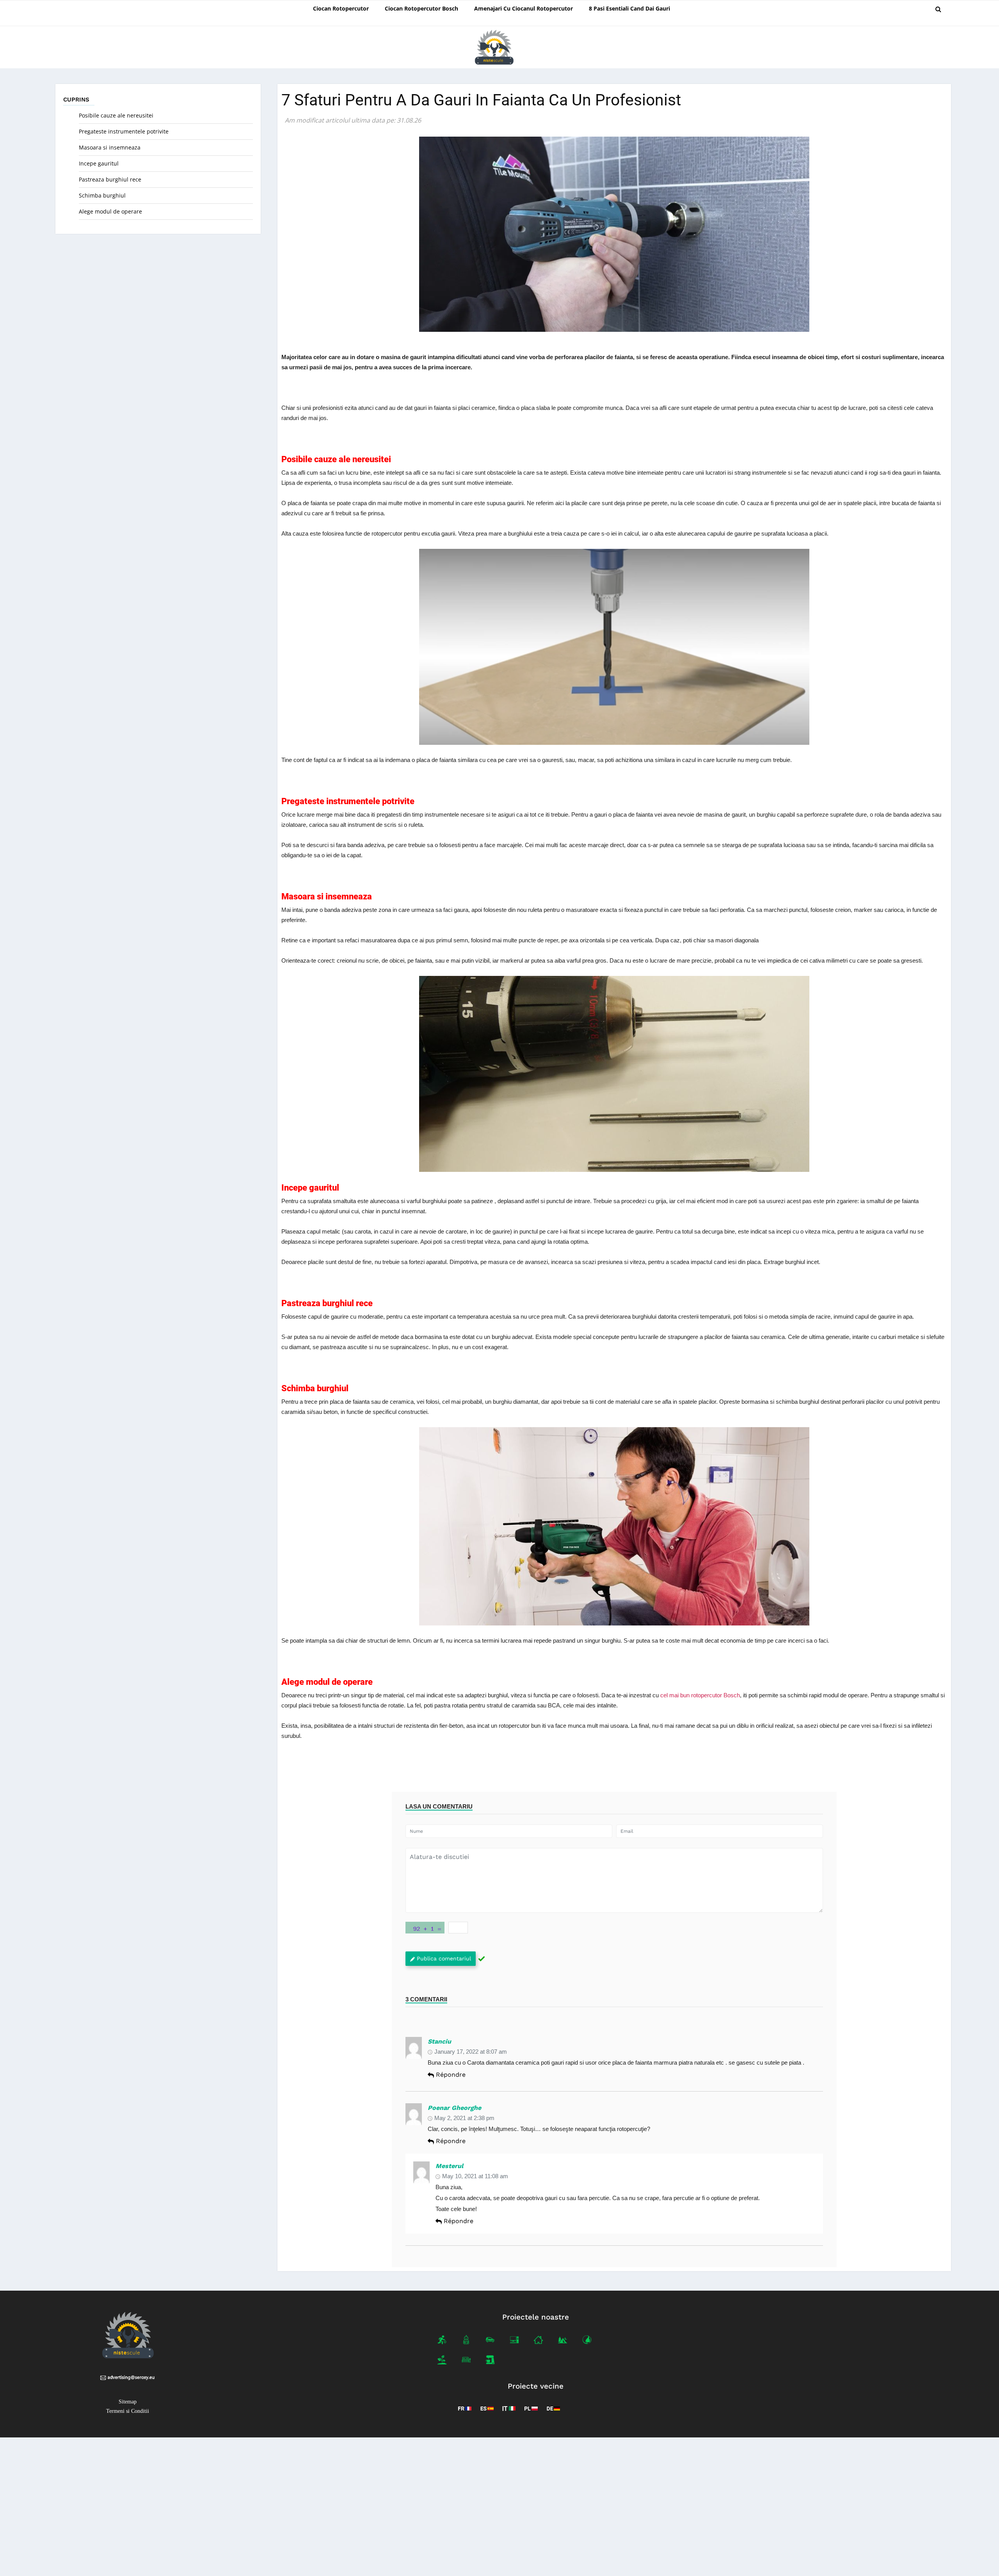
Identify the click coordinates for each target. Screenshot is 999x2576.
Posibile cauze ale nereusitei (116, 115)
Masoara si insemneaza (110, 147)
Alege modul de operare (110, 211)
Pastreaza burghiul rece (110, 179)
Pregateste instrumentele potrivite (124, 131)
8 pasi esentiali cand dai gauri (629, 8)
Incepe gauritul (99, 163)
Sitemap (128, 2402)
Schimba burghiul (102, 195)
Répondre (451, 2075)
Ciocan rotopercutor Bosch (421, 8)
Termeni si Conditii (128, 2411)
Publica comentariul (444, 1958)
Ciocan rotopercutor (341, 8)
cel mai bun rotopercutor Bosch (700, 1695)
